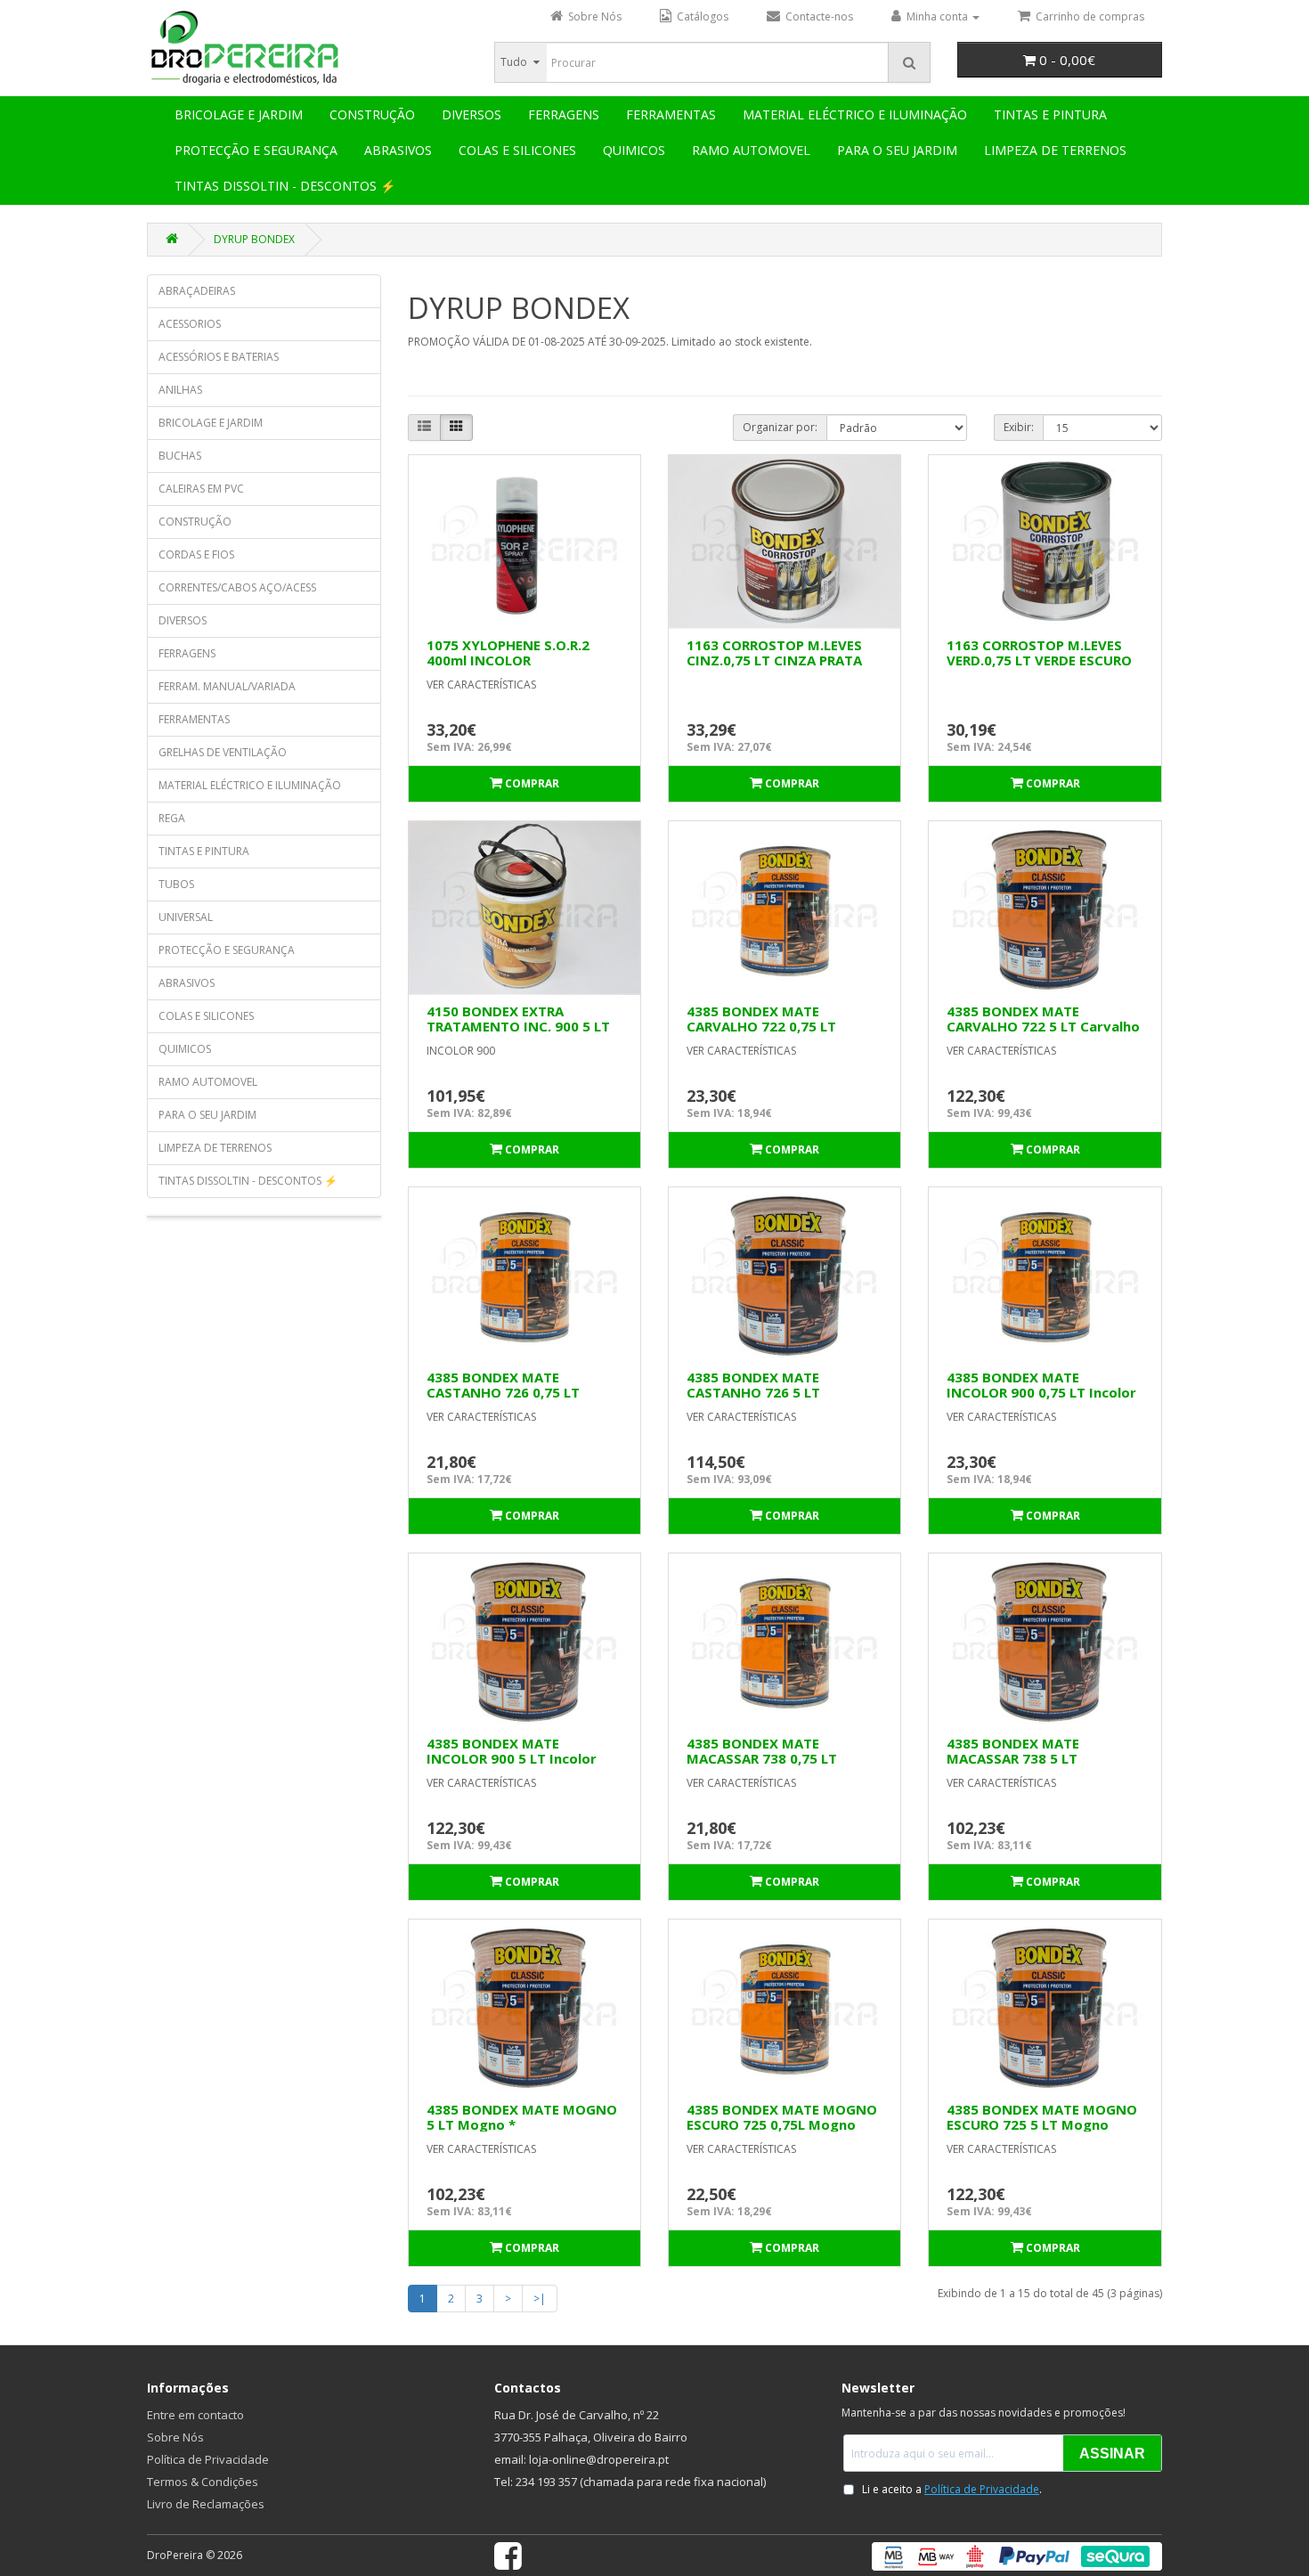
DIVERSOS (472, 114)
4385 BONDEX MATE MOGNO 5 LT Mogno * (522, 2117)
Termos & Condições (203, 2482)
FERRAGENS (564, 114)
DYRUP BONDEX (254, 239)
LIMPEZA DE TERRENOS (1055, 150)
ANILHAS (180, 390)
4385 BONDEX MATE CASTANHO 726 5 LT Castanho (753, 1392)
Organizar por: (780, 427)
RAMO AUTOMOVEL (751, 150)
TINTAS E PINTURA (1050, 114)
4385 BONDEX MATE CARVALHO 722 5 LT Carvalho (1043, 1019)
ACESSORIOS (190, 324)
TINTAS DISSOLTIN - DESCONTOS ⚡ (285, 186)
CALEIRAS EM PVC (201, 489)
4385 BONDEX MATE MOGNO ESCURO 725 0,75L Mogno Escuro (782, 2124)
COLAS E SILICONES (517, 150)
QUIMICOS (634, 150)
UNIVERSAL (186, 917)
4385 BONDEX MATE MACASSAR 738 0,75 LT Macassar (762, 1758)
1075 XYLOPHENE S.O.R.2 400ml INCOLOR (508, 652)
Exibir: (1019, 427)
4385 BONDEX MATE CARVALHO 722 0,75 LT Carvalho (761, 1026)
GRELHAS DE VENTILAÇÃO (223, 752)
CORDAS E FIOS (196, 554)
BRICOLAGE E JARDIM (239, 114)
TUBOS (176, 884)
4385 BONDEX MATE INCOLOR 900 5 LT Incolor (512, 1751)
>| (540, 2299)
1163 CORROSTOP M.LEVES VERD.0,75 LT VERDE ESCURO (1039, 652)
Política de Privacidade (208, 2459)
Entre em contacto (195, 2415)
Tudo (514, 62)
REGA (172, 818)
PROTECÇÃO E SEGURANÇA (256, 150)
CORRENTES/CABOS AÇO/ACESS (237, 587)
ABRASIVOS (398, 150)
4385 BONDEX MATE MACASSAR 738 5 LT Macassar (1013, 1758)
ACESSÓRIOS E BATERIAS (219, 357)
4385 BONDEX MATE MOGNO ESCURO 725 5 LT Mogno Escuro (1042, 2124)
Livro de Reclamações (206, 2504)
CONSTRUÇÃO (372, 114)
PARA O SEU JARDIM (897, 150)
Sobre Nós (175, 2437)
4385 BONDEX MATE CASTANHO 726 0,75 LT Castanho (503, 1392)
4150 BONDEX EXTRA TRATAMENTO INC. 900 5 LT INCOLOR (518, 1026)
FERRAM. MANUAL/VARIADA (227, 686)
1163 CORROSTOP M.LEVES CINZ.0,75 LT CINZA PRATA (774, 652)
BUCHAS (180, 456)
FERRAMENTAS (671, 114)
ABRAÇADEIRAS (197, 291)
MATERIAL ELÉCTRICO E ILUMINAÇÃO (855, 114)
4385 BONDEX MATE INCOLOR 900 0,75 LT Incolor (1041, 1385)
